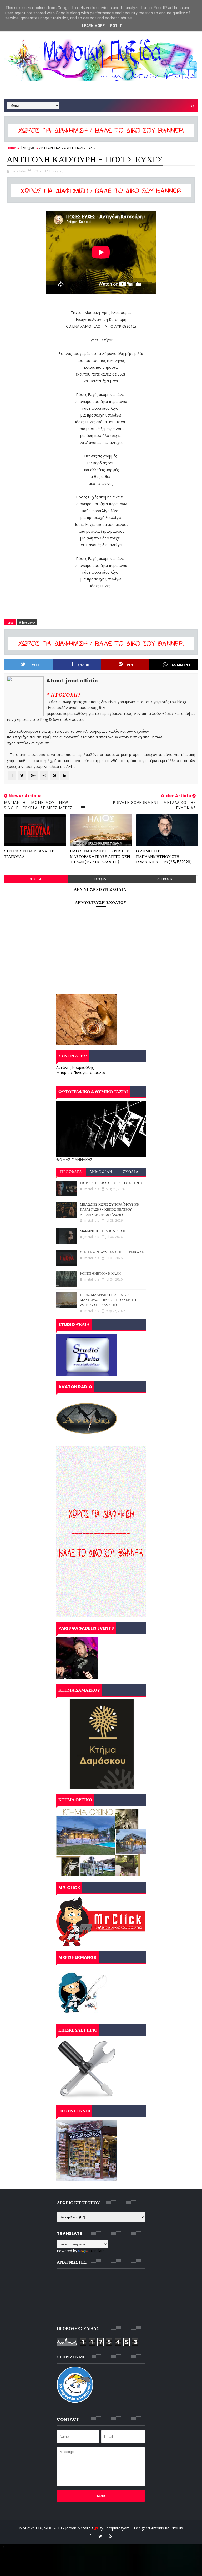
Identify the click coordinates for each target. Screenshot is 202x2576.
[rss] (110, 2536)
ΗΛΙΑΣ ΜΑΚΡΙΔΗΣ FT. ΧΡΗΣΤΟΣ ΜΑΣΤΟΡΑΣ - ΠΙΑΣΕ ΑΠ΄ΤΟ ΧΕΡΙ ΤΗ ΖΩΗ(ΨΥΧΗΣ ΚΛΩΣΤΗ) (100, 856)
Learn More (93, 26)
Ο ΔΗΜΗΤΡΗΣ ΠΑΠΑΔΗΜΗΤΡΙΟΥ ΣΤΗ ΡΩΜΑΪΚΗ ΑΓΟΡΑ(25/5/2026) (164, 856)
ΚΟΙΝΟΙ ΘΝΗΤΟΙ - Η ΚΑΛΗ (100, 1274)
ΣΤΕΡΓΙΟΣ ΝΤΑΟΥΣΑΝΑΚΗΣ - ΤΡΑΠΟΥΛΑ (31, 854)
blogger (36, 879)
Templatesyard (117, 2528)
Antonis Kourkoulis (167, 2528)
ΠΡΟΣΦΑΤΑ (71, 1172)
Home (11, 148)
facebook (164, 879)
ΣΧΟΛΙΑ (131, 1172)
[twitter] (100, 2536)
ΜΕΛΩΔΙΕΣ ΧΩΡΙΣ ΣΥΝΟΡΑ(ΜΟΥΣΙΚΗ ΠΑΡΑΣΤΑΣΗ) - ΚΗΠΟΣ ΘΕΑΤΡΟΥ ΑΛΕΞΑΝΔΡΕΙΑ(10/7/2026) (110, 1210)
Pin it (132, 665)
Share (83, 665)
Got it (116, 26)
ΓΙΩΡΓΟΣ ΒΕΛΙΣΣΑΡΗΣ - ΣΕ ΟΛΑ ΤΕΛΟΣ (111, 1183)
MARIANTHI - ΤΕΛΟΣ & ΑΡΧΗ (103, 1231)
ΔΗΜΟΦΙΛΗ (101, 1172)
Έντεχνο (28, 148)
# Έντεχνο (27, 622)
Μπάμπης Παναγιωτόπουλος (81, 1073)
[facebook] (90, 2536)
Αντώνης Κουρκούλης (75, 1068)
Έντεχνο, (56, 171)
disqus (100, 879)
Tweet (36, 665)
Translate (97, 2251)
